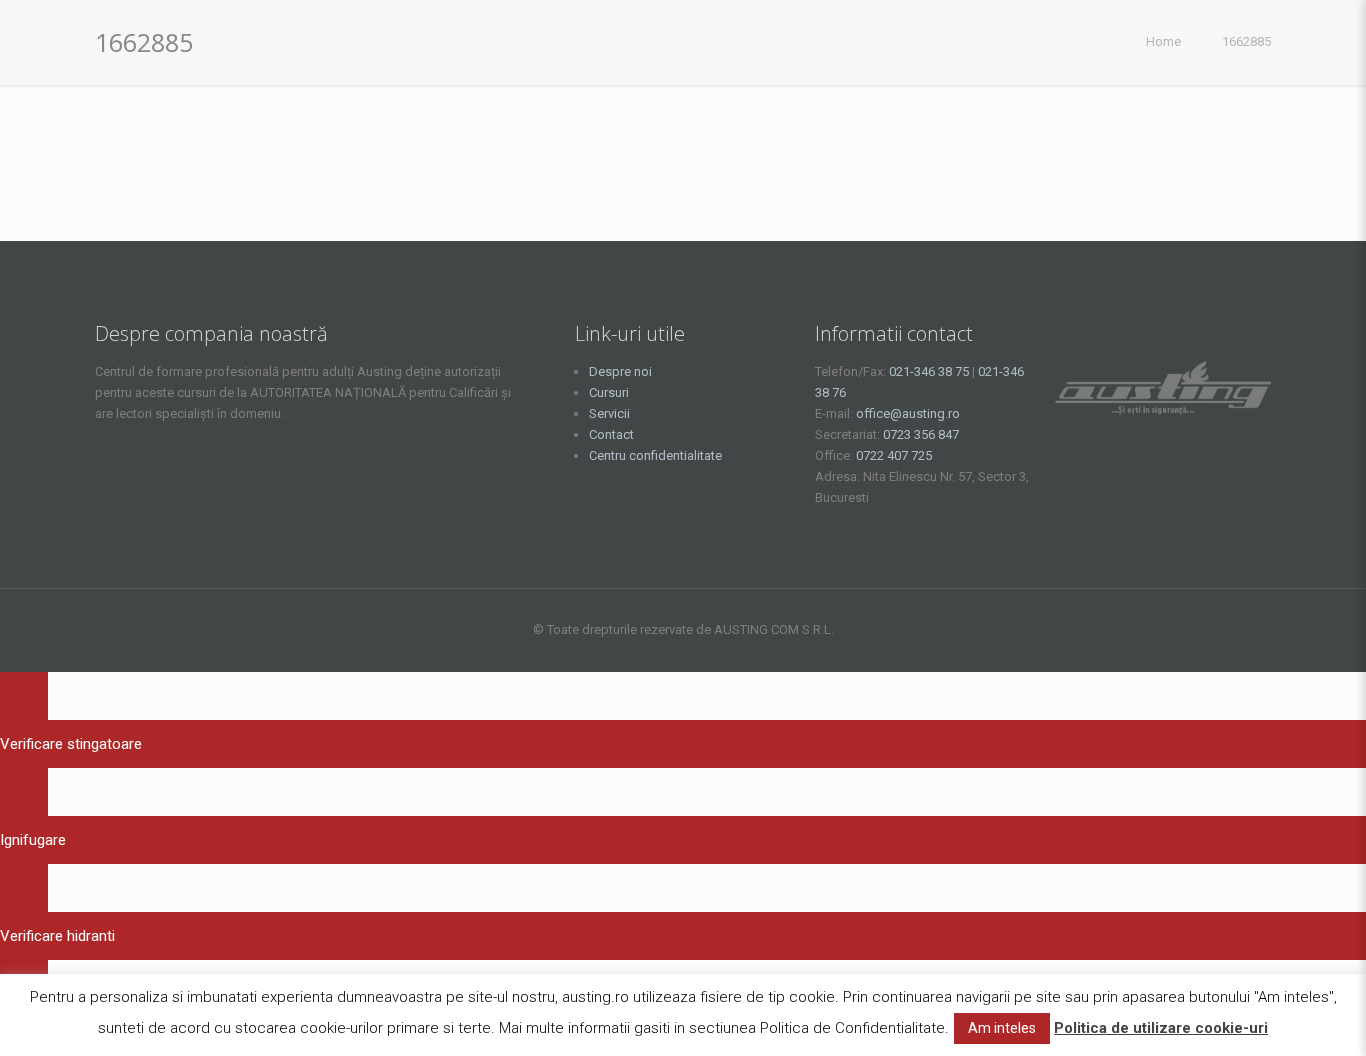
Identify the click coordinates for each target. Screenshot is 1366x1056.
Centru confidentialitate (655, 455)
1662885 (1246, 41)
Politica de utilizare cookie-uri (1161, 1028)
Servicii (609, 413)
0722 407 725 (894, 455)
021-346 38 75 (929, 371)
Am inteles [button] (1002, 1028)
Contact (611, 434)
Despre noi (620, 371)
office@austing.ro (908, 413)
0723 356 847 (921, 434)
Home (1163, 41)
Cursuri (609, 392)
